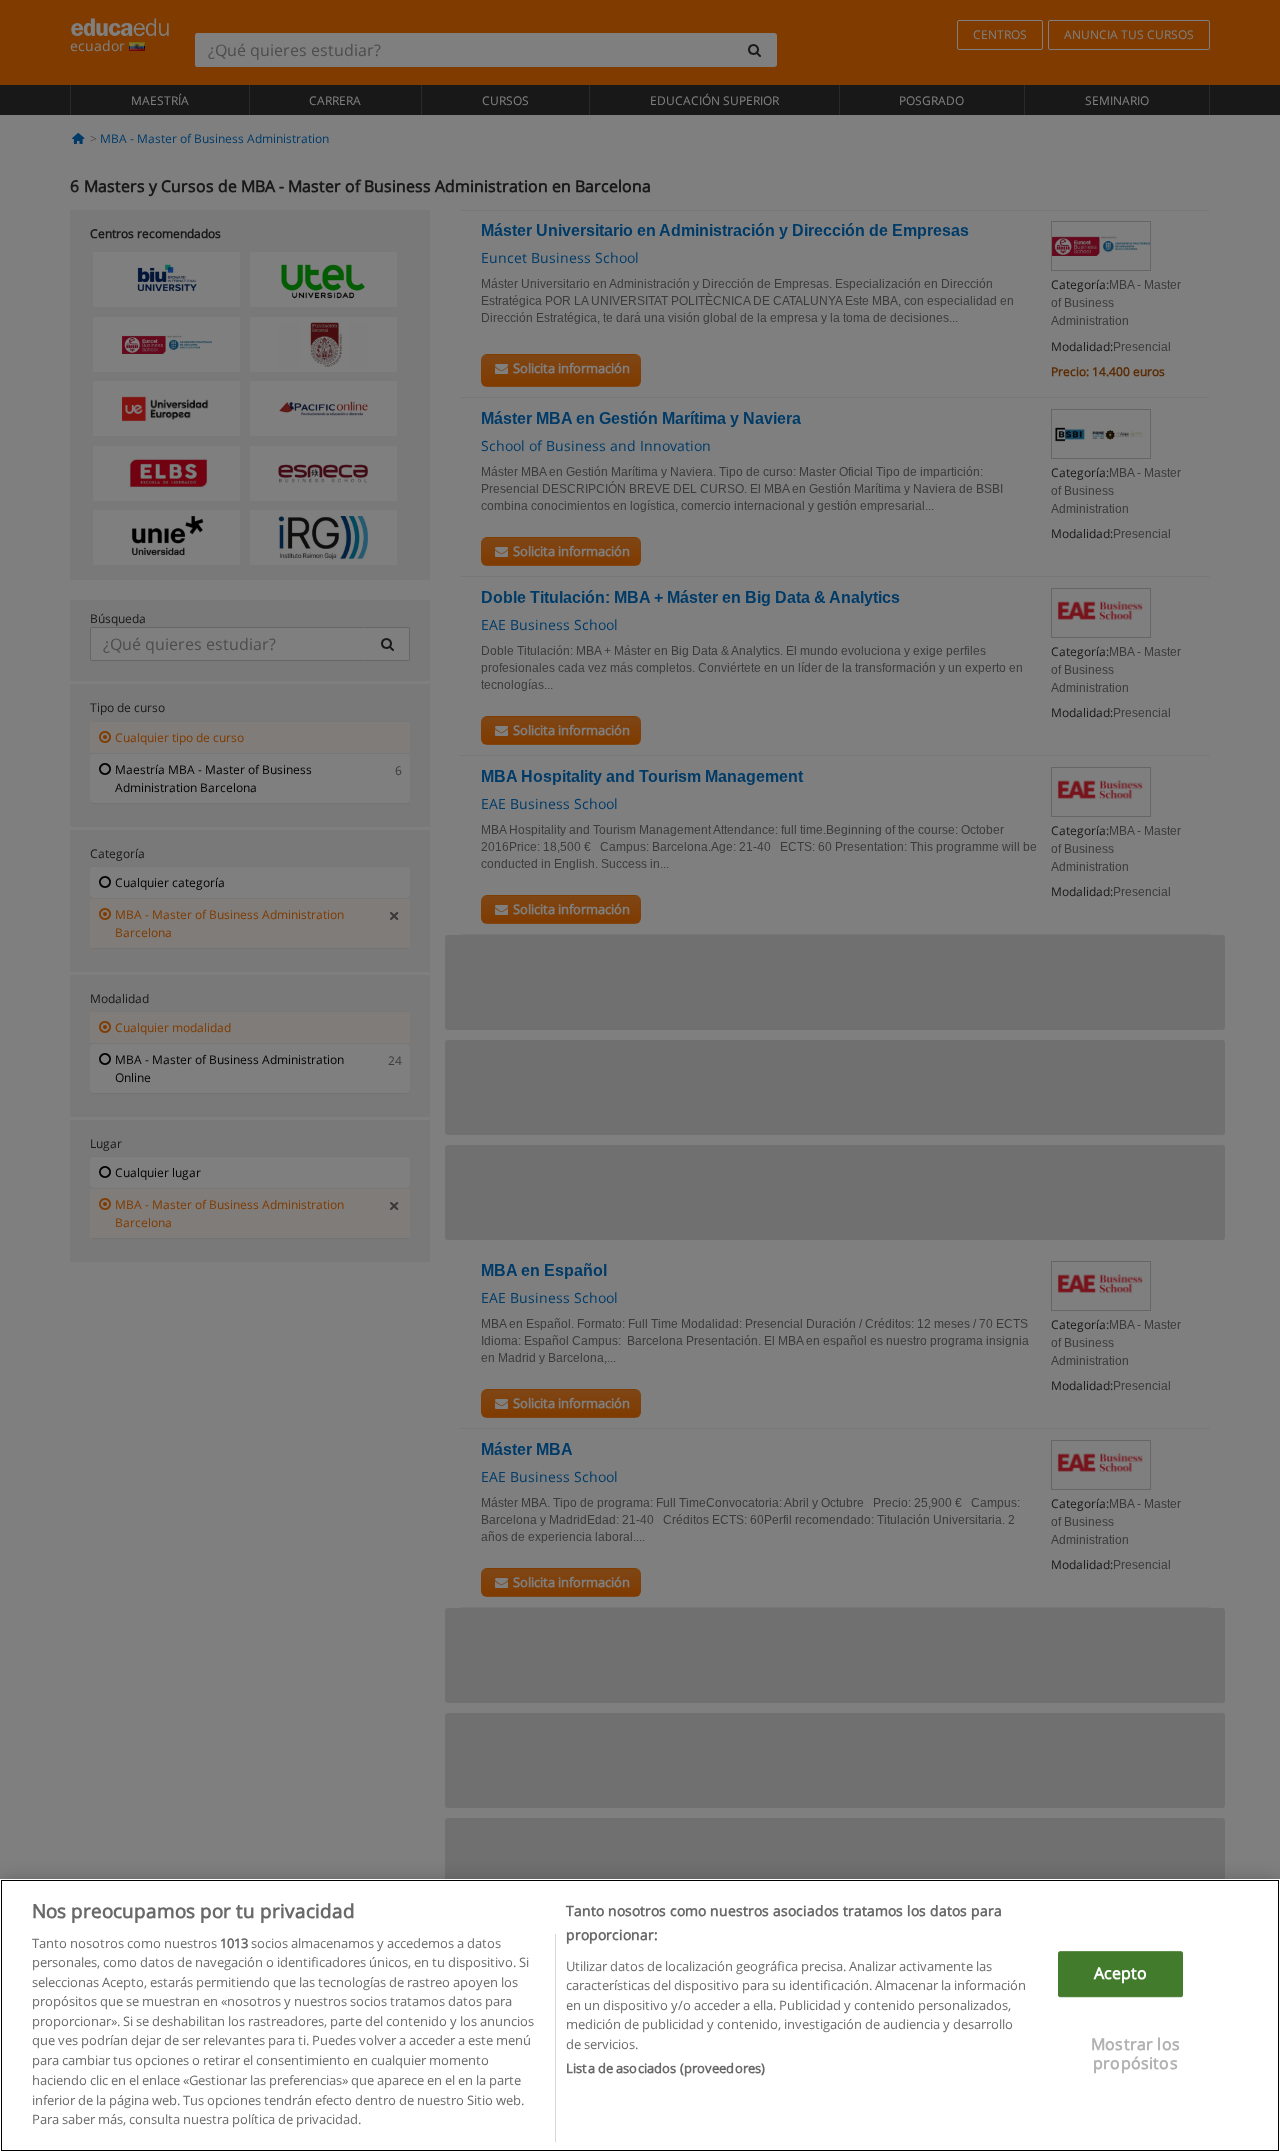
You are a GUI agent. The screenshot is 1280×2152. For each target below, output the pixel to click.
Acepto (1121, 1974)
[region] (640, 2015)
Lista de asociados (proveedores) (665, 2068)
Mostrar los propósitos (1135, 2053)
